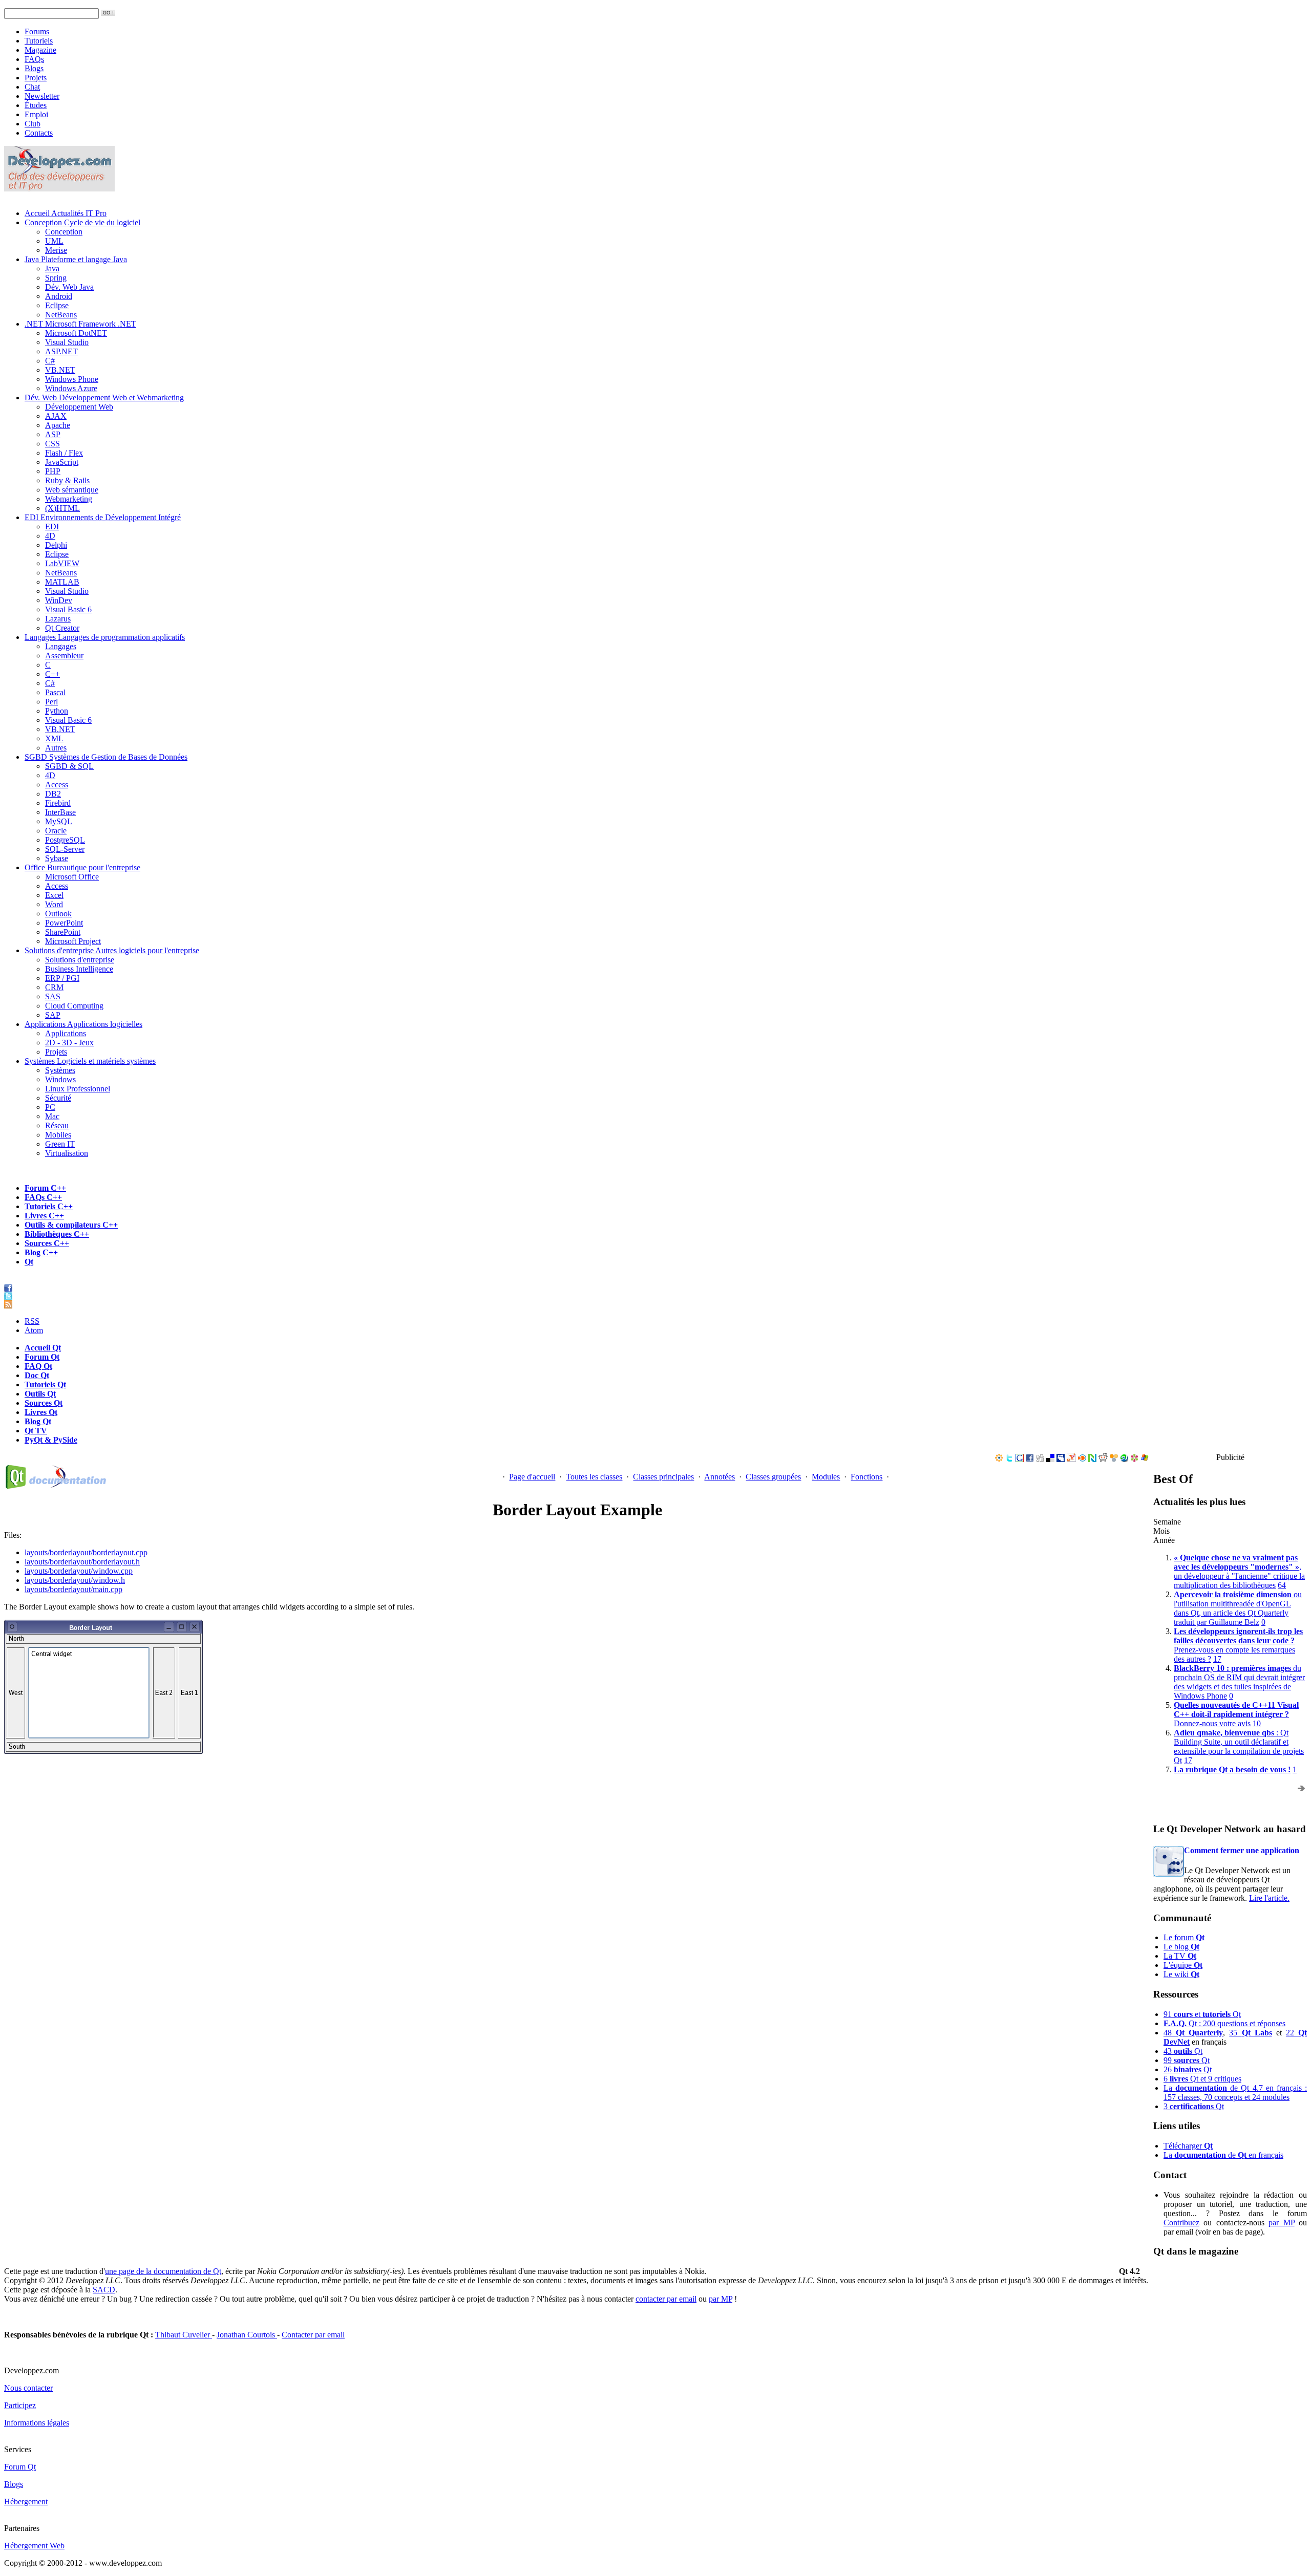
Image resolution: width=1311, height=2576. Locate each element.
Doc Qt (37, 1375)
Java (76, 259)
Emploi (36, 114)
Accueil (66, 213)
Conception (82, 222)
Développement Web (79, 407)
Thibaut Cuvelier (184, 2335)
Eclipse (57, 305)
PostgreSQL (65, 840)
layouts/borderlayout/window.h (75, 1580)
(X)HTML (62, 508)
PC (50, 1107)
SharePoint (63, 932)
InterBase (60, 812)
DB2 (53, 794)
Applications (83, 1024)
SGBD (106, 757)
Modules (826, 1477)
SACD (104, 2290)
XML (54, 738)
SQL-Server (65, 849)
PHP (53, 471)
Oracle (56, 831)
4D (50, 536)
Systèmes (90, 1061)
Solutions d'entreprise (112, 950)
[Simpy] (1114, 1459)
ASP (53, 434)
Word (54, 904)
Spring (56, 278)
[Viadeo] (999, 1459)
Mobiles (58, 1135)
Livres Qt (41, 1412)
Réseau (57, 1125)
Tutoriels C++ (49, 1206)
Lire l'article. (1269, 1898)
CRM (54, 987)
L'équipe (1183, 1965)
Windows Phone (72, 379)
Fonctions (866, 1477)
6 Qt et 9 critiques (1202, 2079)
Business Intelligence (79, 969)
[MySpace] (1061, 1459)
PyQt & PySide (51, 1440)
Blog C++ (41, 1252)
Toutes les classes (594, 1477)
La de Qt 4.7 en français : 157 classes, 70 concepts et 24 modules (1235, 2092)
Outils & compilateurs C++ (71, 1225)
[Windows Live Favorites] (1145, 1459)
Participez (20, 2405)
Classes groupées (773, 1477)
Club (33, 124)
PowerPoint (64, 923)
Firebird (58, 803)
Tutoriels (39, 41)
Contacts (39, 133)
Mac (52, 1116)
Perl (51, 702)
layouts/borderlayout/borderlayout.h (82, 1562)
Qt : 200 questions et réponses (1224, 2023)
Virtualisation (67, 1153)
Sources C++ (47, 1243)
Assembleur (64, 656)
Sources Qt (44, 1403)
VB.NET (60, 370)
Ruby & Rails (67, 480)
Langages (105, 637)
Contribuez (1181, 2223)
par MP (1281, 2223)
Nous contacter (28, 2388)
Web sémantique (72, 490)
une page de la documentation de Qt (163, 2271)
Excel (54, 895)
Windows (60, 1079)
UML (54, 241)
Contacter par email (313, 2335)
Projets (36, 78)
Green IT (60, 1144)
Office (82, 867)
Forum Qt (42, 1357)
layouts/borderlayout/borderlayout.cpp (86, 1552)
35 (1250, 2033)
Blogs (34, 68)
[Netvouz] (1092, 1459)
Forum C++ (45, 1188)
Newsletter (42, 96)
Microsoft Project (73, 941)
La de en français (1223, 2155)
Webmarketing (69, 499)
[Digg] (1040, 1459)
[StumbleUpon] (1124, 1459)
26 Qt (1188, 2069)
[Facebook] (1030, 1459)
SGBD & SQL (69, 766)
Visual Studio (67, 342)
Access (57, 785)
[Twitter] (1009, 1459)
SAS (53, 996)
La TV (1180, 1956)
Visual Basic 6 (68, 609)
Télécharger (1188, 2146)
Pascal (55, 692)
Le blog (1181, 1947)
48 (1193, 2033)
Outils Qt (40, 1394)
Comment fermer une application (1242, 1850)
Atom (34, 1330)
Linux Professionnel (78, 1089)
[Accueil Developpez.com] (59, 189)
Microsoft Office (72, 877)
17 (1217, 1659)
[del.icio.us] (1050, 1459)
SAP (53, 1015)
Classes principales (663, 1477)
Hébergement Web (34, 2546)
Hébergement (26, 2502)
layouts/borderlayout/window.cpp (79, 1571)
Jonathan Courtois (247, 2335)
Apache (58, 425)
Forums (37, 31)
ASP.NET (61, 351)
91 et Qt (1202, 2014)
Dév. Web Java (69, 287)
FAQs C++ (43, 1197)
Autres (56, 748)
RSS (32, 1321)
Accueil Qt (43, 1348)
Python (57, 711)
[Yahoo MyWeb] (1071, 1459)
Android (59, 296)
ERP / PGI (62, 978)
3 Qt (1194, 2106)
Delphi (56, 545)
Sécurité (58, 1098)
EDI (103, 517)
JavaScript (62, 462)
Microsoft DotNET (76, 333)
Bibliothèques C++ (57, 1234)
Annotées (720, 1477)
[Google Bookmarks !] (1020, 1459)
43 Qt (1183, 2051)
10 (1257, 1723)
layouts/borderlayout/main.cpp (73, 1589)
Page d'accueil (532, 1477)
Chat (32, 87)
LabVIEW (62, 563)
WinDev (59, 600)
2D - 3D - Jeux (69, 1043)
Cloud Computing (74, 1006)
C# (50, 361)
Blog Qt (38, 1421)
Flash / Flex (64, 453)
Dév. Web (104, 398)
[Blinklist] (1082, 1459)
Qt (29, 1262)
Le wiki (1181, 1974)
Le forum (1184, 1937)
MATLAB (62, 582)
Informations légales (37, 2423)
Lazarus (58, 619)
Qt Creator (62, 628)
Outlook (58, 914)
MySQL (59, 821)
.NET (80, 324)
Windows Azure (71, 388)
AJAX (56, 416)
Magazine (40, 50)
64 (1282, 1585)
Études (36, 105)
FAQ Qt (38, 1366)
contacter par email (666, 2299)
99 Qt (1187, 2060)
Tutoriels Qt (45, 1384)
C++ (52, 674)
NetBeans (61, 315)
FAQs (34, 59)
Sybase (57, 858)
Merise (56, 250)
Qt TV (36, 1431)
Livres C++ (44, 1216)
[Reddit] (1103, 1459)
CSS (52, 444)
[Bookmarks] (1134, 1459)
